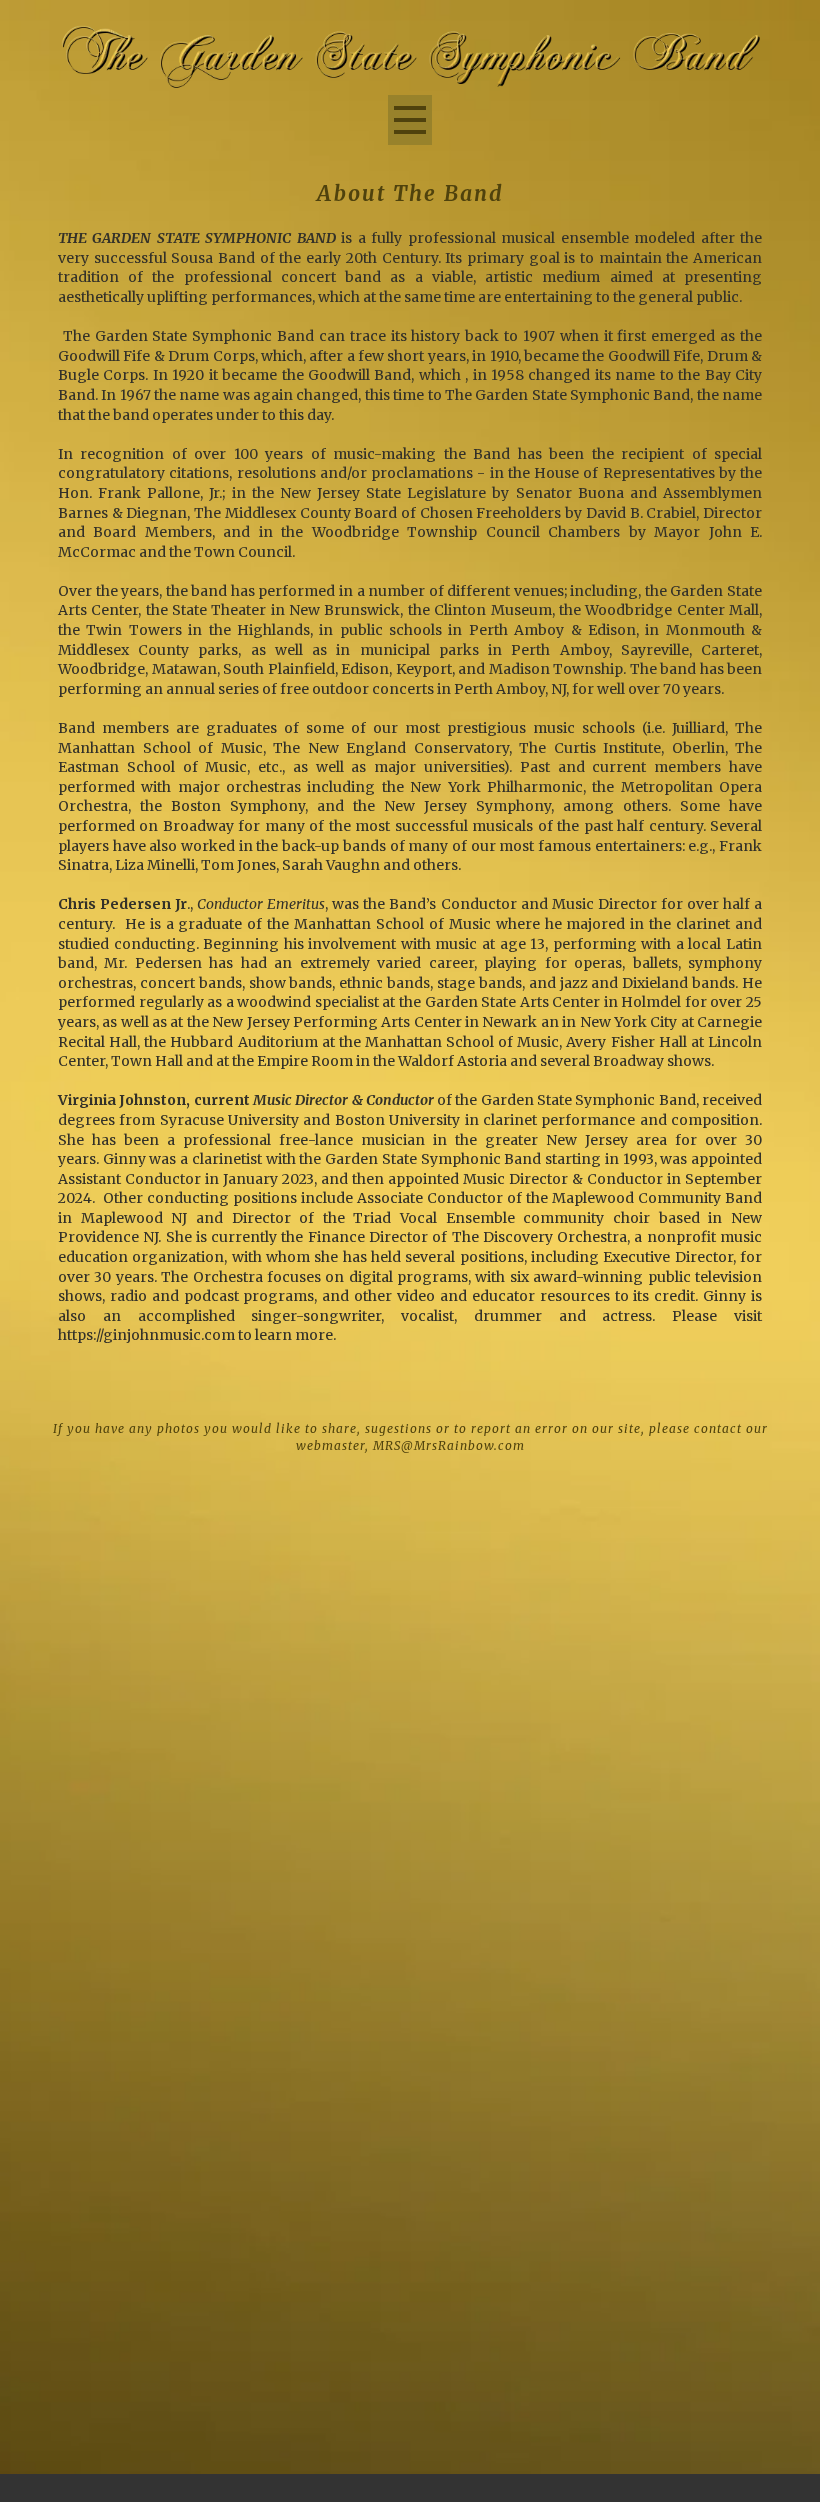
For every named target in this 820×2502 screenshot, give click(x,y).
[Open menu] (410, 120)
